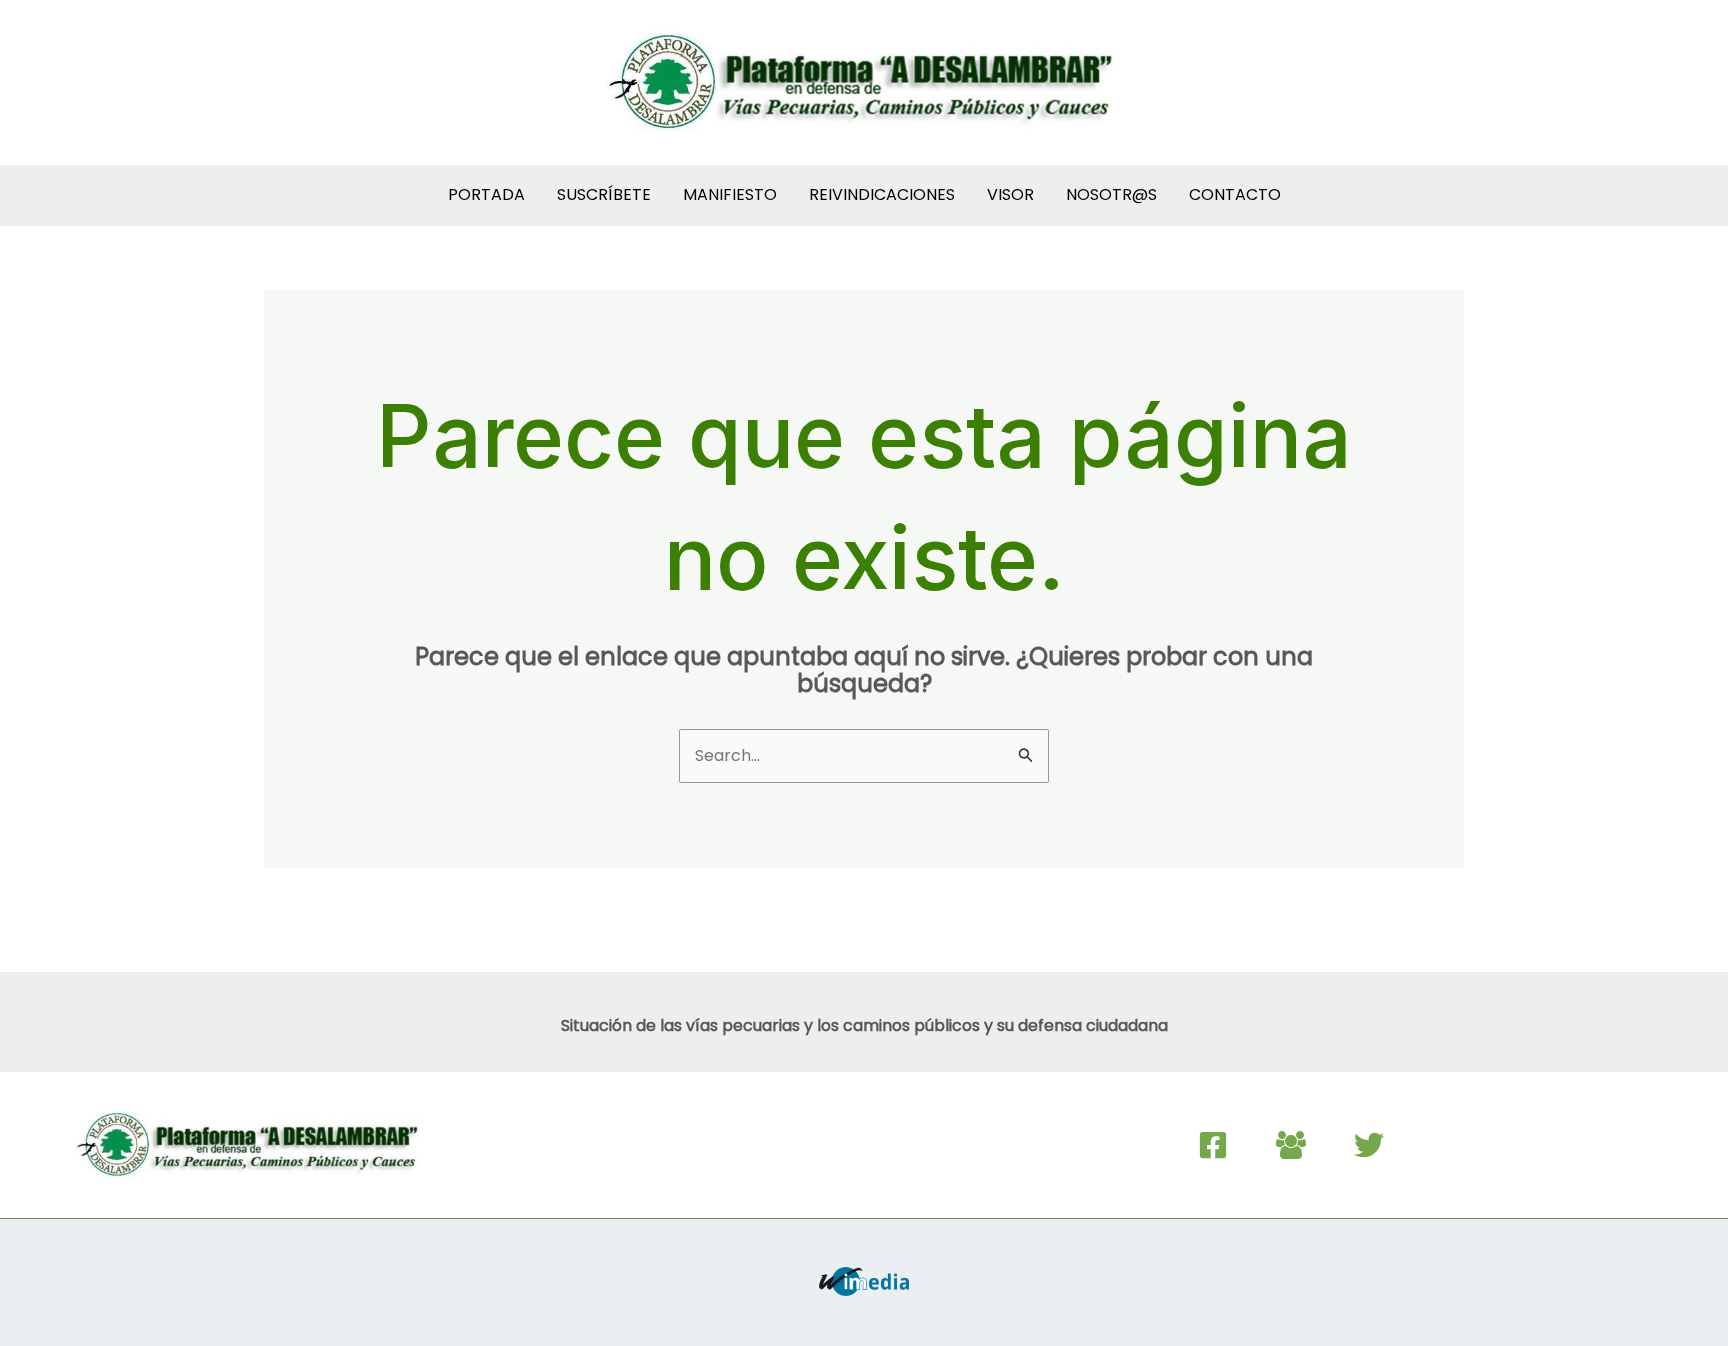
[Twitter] (1369, 1145)
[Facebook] (1213, 1145)
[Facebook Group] (1291, 1145)
